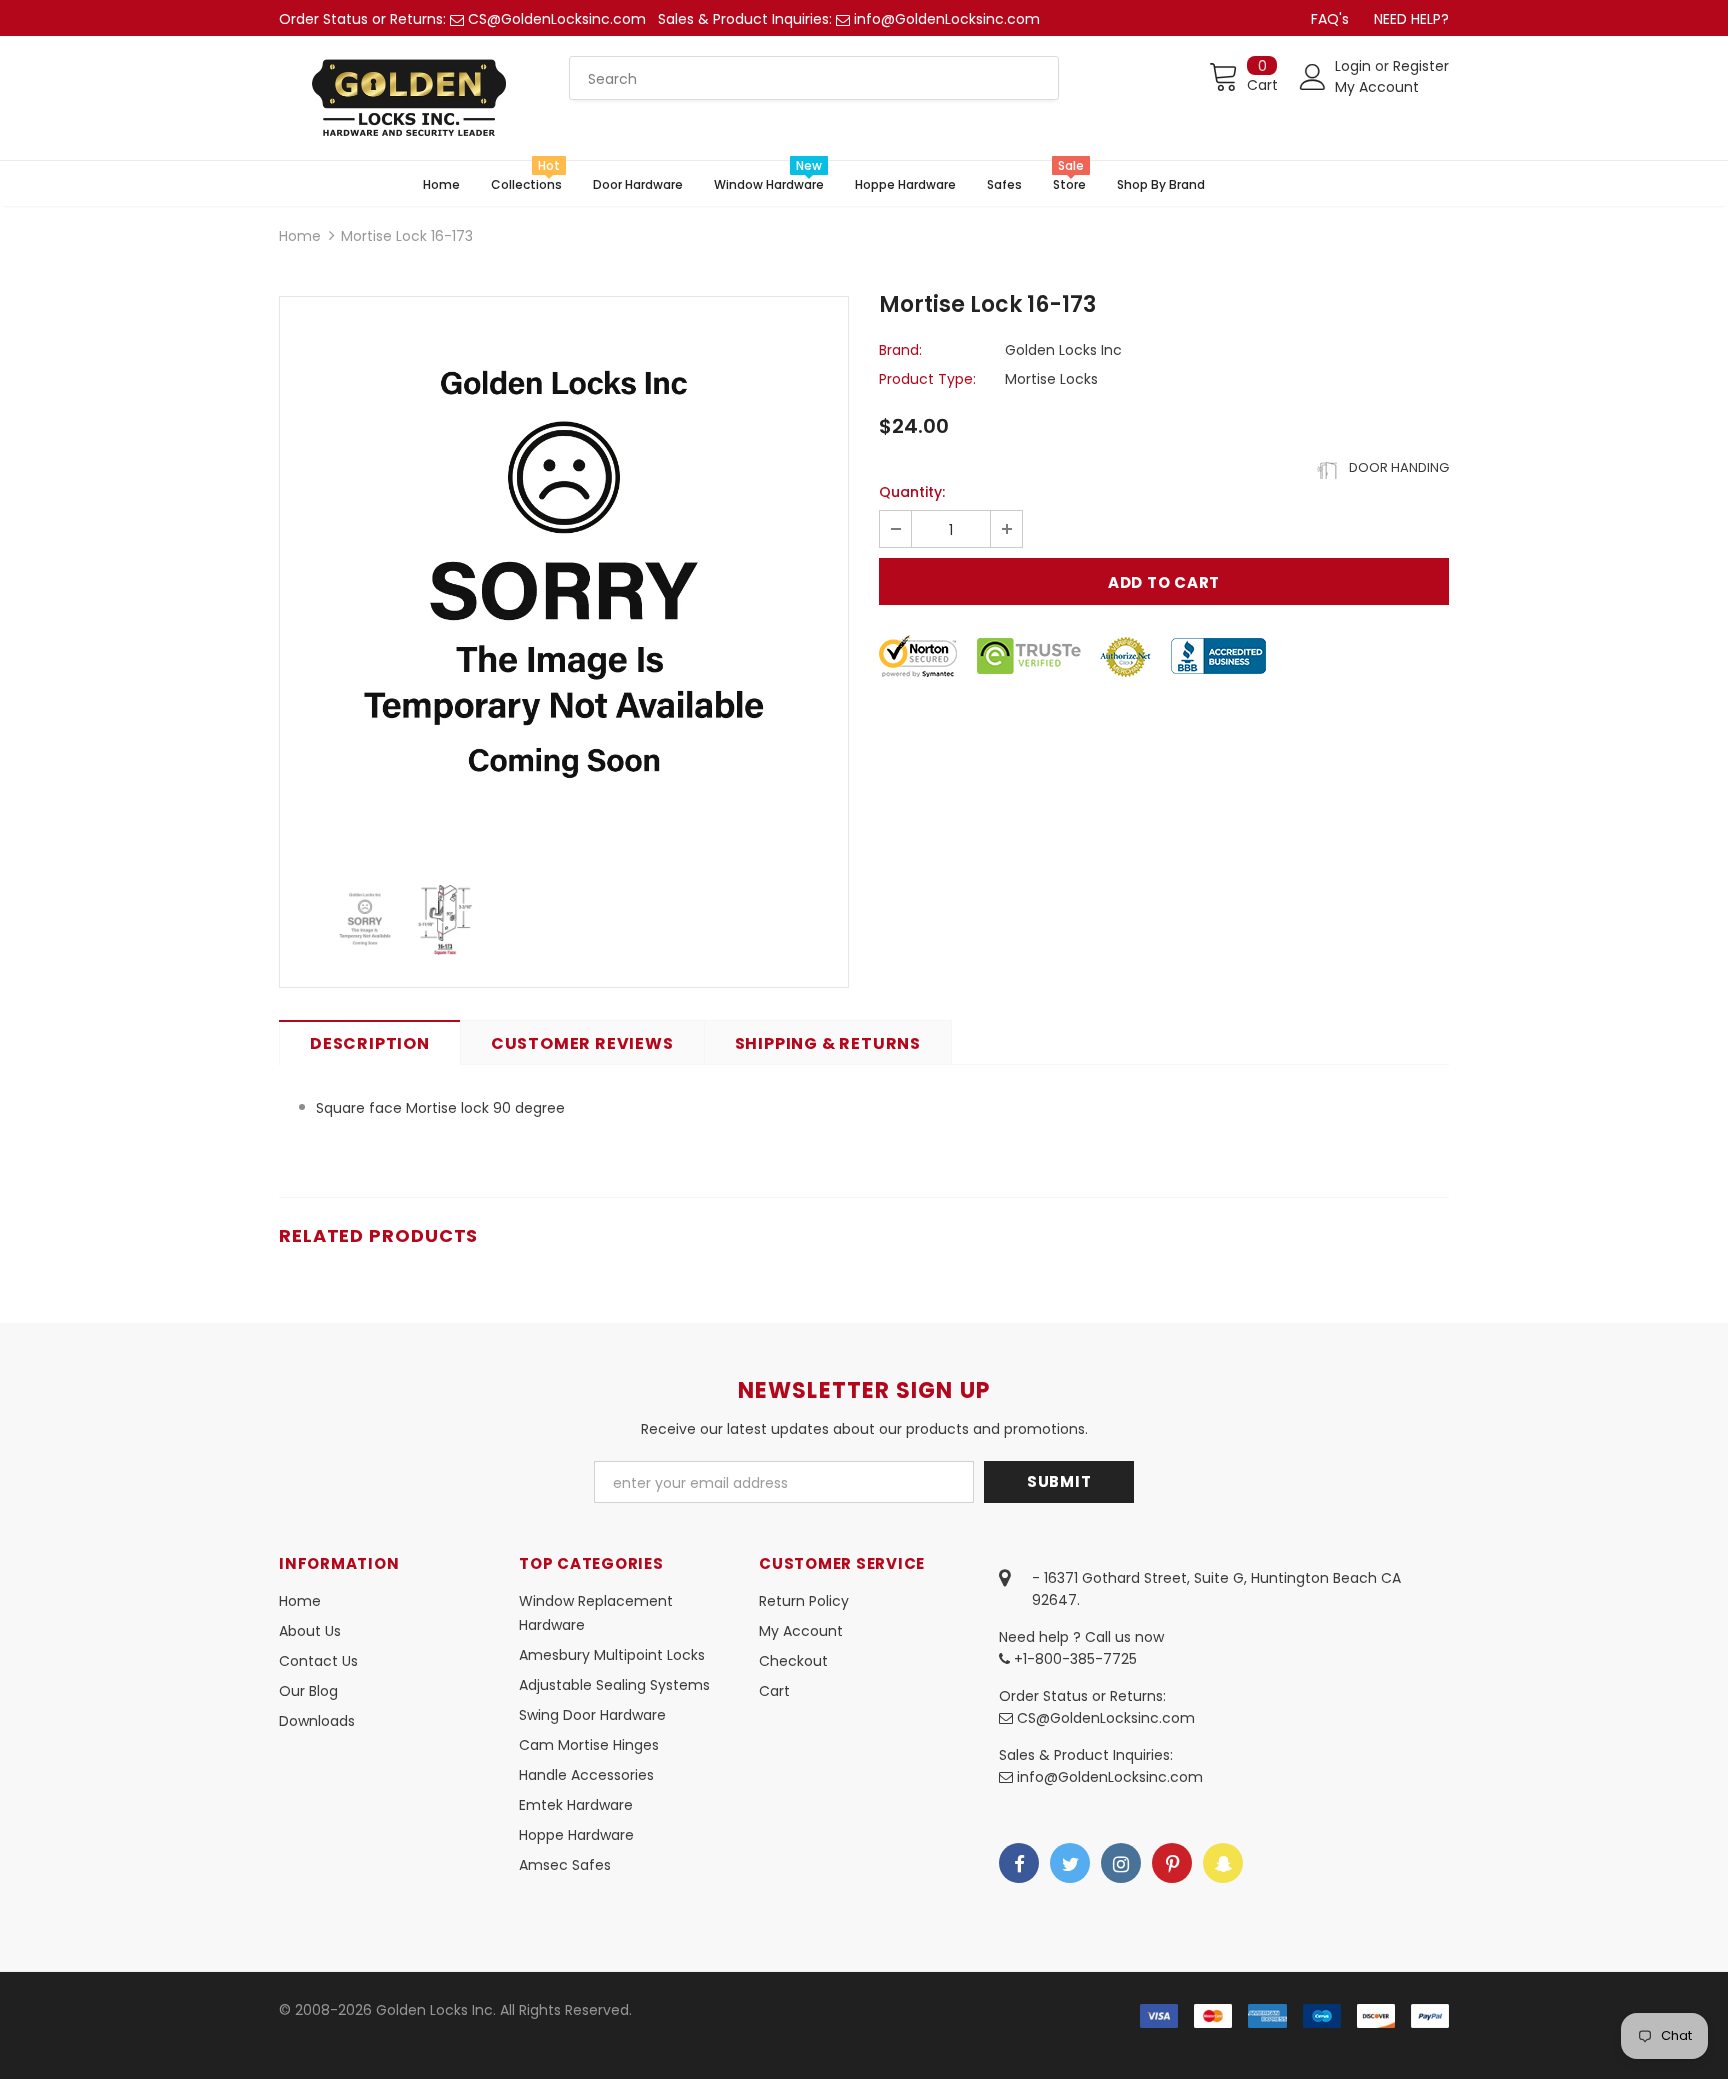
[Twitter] (1070, 1863)
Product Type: (927, 379)
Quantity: (912, 492)
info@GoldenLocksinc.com (947, 19)
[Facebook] (1019, 1863)
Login (1355, 66)
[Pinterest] (1172, 1863)
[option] (564, 581)
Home (300, 236)
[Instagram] (1121, 1863)
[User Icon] (1313, 77)
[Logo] (409, 98)
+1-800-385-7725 (1073, 1659)
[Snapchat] (1223, 1863)
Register (1421, 66)
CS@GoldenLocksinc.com (557, 19)
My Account (1377, 87)
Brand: (900, 350)
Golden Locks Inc (1063, 350)
